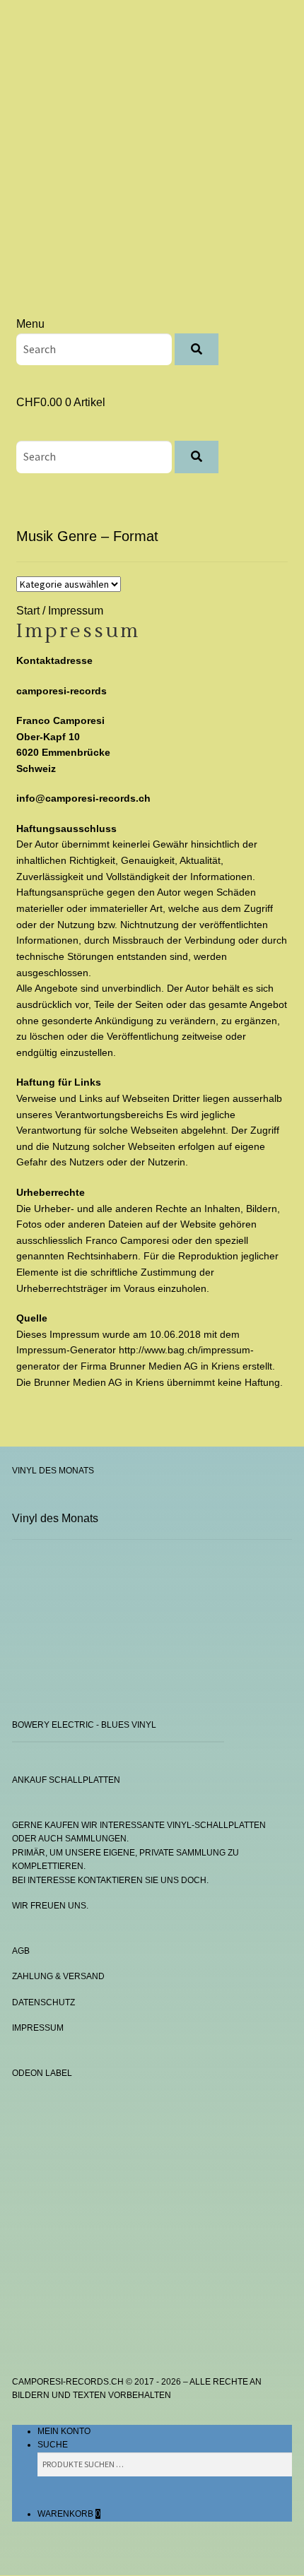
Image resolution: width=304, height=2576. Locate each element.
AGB (21, 1951)
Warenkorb (69, 2514)
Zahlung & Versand (58, 1976)
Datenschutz (43, 2002)
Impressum (38, 2028)
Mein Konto (64, 2431)
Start (28, 611)
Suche (53, 2445)
